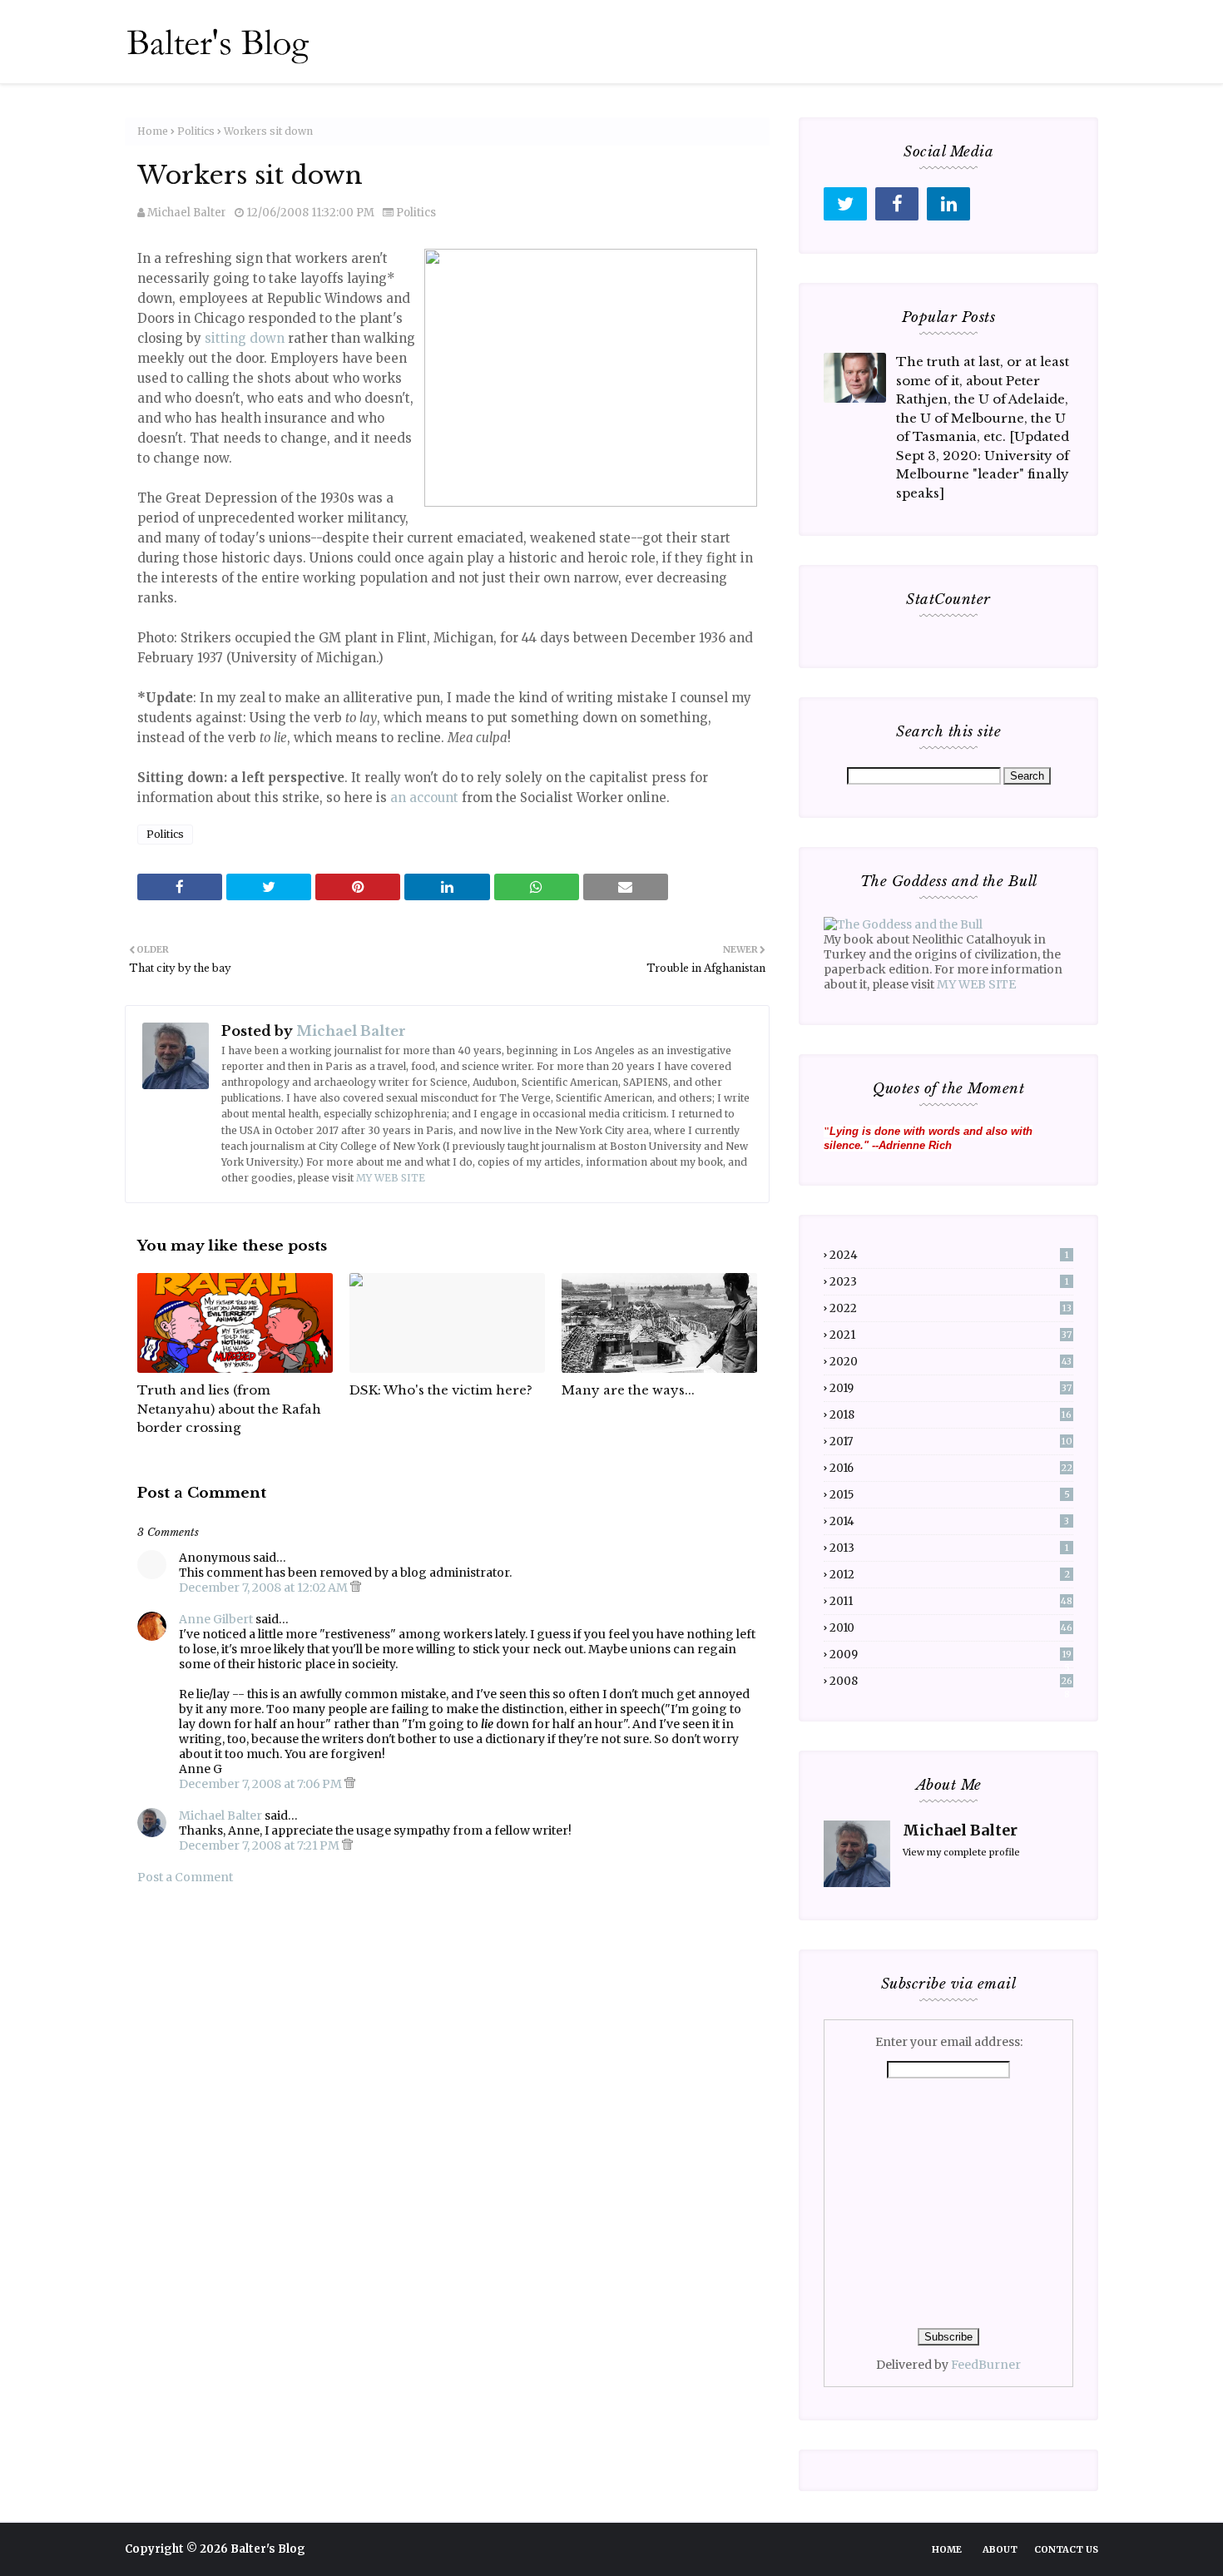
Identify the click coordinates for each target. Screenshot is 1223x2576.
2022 (951, 1308)
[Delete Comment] (356, 1588)
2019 (951, 1388)
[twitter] (845, 204)
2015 (950, 1495)
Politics (196, 131)
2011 (951, 1601)
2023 (949, 1282)
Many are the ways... (628, 1390)
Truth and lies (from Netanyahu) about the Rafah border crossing (229, 1409)
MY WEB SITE (391, 1178)
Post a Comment (185, 1877)
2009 (951, 1655)
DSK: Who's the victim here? (441, 1390)
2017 (951, 1442)
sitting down (245, 338)
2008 (951, 1681)
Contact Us (1066, 2549)
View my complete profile (961, 1852)
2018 (951, 1415)
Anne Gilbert (216, 1619)
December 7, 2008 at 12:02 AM (265, 1588)
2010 (951, 1628)
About (1000, 2549)
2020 (951, 1362)
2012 (950, 1575)
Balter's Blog (268, 2549)
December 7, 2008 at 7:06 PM (262, 1784)
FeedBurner (986, 2365)
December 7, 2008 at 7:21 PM (260, 1845)
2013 (949, 1548)
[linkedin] (948, 204)
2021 (951, 1335)
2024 (949, 1255)
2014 (949, 1521)
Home (153, 131)
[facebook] (897, 204)
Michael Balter (187, 213)
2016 (951, 1468)
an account (424, 798)
